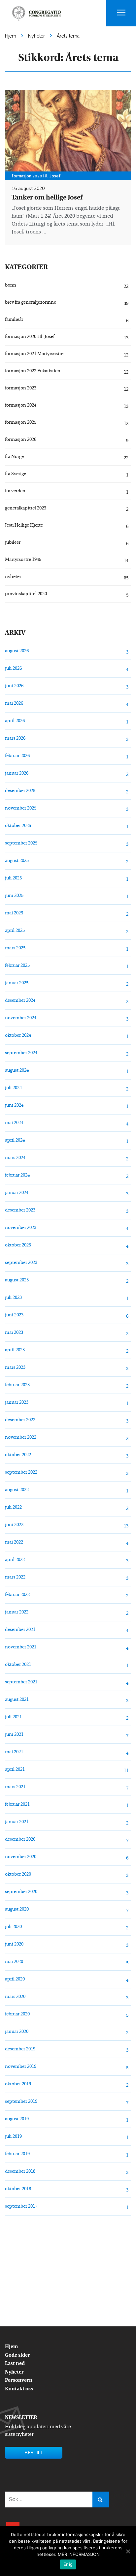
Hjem (11, 2347)
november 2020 (21, 1857)
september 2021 (21, 1682)
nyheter (13, 577)
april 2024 (15, 1140)
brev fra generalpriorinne (31, 303)
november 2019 (21, 2067)
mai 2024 (14, 1123)
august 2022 (17, 1490)
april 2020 (15, 1979)
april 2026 (15, 721)
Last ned (15, 2364)
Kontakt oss (19, 2389)
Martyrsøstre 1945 (23, 560)
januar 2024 (17, 1193)
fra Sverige (16, 474)
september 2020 (21, 1892)
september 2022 (21, 1472)
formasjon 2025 (21, 423)
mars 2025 (15, 948)
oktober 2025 (18, 826)
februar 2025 (17, 966)
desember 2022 (20, 1420)
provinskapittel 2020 (26, 594)
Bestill (34, 2453)
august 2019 (17, 2119)
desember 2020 (20, 1840)
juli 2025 (13, 878)
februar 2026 (17, 756)
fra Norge (14, 457)
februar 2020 (17, 2014)
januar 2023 (17, 1403)
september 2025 (21, 843)
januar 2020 (17, 2032)
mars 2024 (15, 1158)
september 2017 (21, 2207)
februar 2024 (17, 1175)
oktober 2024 (18, 1036)
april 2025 (15, 931)
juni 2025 (14, 896)
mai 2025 (14, 913)
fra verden (15, 491)
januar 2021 (17, 1822)
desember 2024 (20, 1001)
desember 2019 (20, 2049)
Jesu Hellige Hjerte (24, 525)
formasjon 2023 (21, 388)
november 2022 (21, 1438)
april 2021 (15, 1770)
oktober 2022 (18, 1455)
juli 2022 (13, 1507)
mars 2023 (15, 1368)
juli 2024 (13, 1088)
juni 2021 (14, 1735)
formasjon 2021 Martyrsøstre (34, 354)
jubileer (13, 543)
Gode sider (17, 2356)
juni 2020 (14, 1944)
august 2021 (17, 1700)
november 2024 (21, 1018)
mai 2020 (14, 1962)
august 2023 (17, 1280)
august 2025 (17, 861)
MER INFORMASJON (79, 2554)
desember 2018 (20, 2172)
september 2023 (21, 1263)
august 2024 (17, 1071)
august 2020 (17, 1909)
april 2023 (15, 1350)
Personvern (19, 2381)
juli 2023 (13, 1298)
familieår (14, 320)
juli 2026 (13, 669)
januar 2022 (17, 1612)
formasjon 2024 (21, 405)
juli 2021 (13, 1717)
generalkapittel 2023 (26, 508)
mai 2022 (14, 1542)
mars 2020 (15, 1997)
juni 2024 (14, 1105)
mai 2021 (14, 1752)
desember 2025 (20, 791)
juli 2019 (13, 2137)
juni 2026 (14, 686)
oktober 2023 (18, 1245)
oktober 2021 (18, 1665)
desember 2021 (20, 1630)
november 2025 (21, 808)
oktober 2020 (18, 1874)
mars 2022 (15, 1577)
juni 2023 (14, 1315)
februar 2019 (17, 2154)
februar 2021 (17, 1805)
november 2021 (21, 1647)
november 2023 (21, 1228)
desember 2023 (20, 1210)
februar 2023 (17, 1385)
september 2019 (21, 2102)
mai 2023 (14, 1333)
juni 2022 (14, 1525)
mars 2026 (15, 738)
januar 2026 (17, 773)
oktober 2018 (18, 2189)
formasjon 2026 (21, 440)
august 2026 (17, 651)
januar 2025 (17, 983)
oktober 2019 (18, 2084)
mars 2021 (15, 1787)
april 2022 (15, 1560)
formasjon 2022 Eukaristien (33, 371)
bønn (11, 285)
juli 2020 (13, 1927)
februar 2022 (17, 1595)
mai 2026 (14, 704)
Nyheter (14, 2372)
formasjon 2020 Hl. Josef (30, 337)
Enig (68, 2564)
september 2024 (21, 1053)
